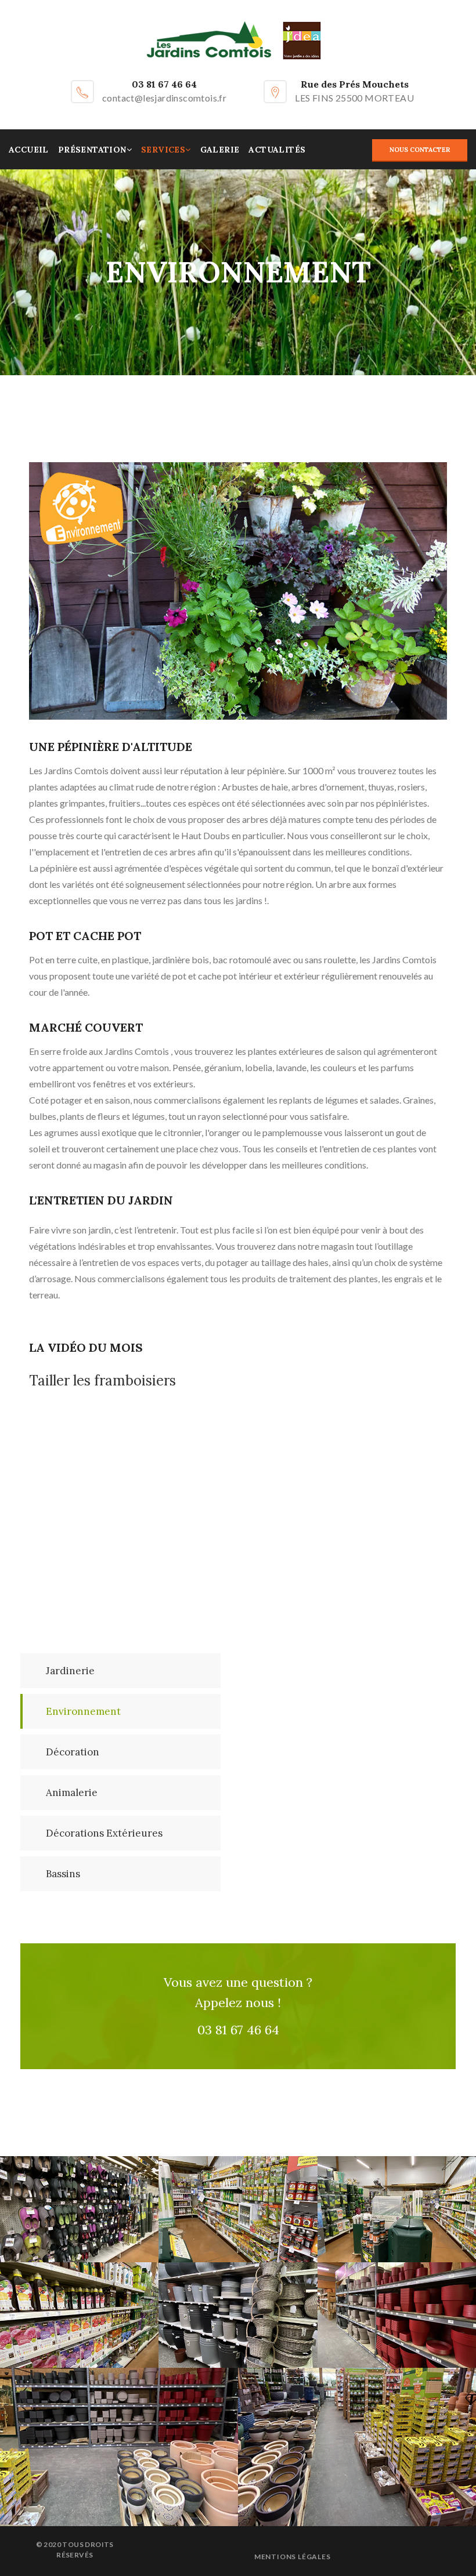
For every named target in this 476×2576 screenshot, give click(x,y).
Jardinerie (70, 1671)
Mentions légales (293, 2557)
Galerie (220, 150)
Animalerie (72, 1793)
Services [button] (163, 150)
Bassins (63, 1874)
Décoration (73, 1752)
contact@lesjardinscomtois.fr (164, 98)
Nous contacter (420, 150)
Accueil (29, 150)
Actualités (277, 150)
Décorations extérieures (104, 1833)
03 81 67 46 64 (164, 84)
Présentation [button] (92, 150)
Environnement (83, 1711)
